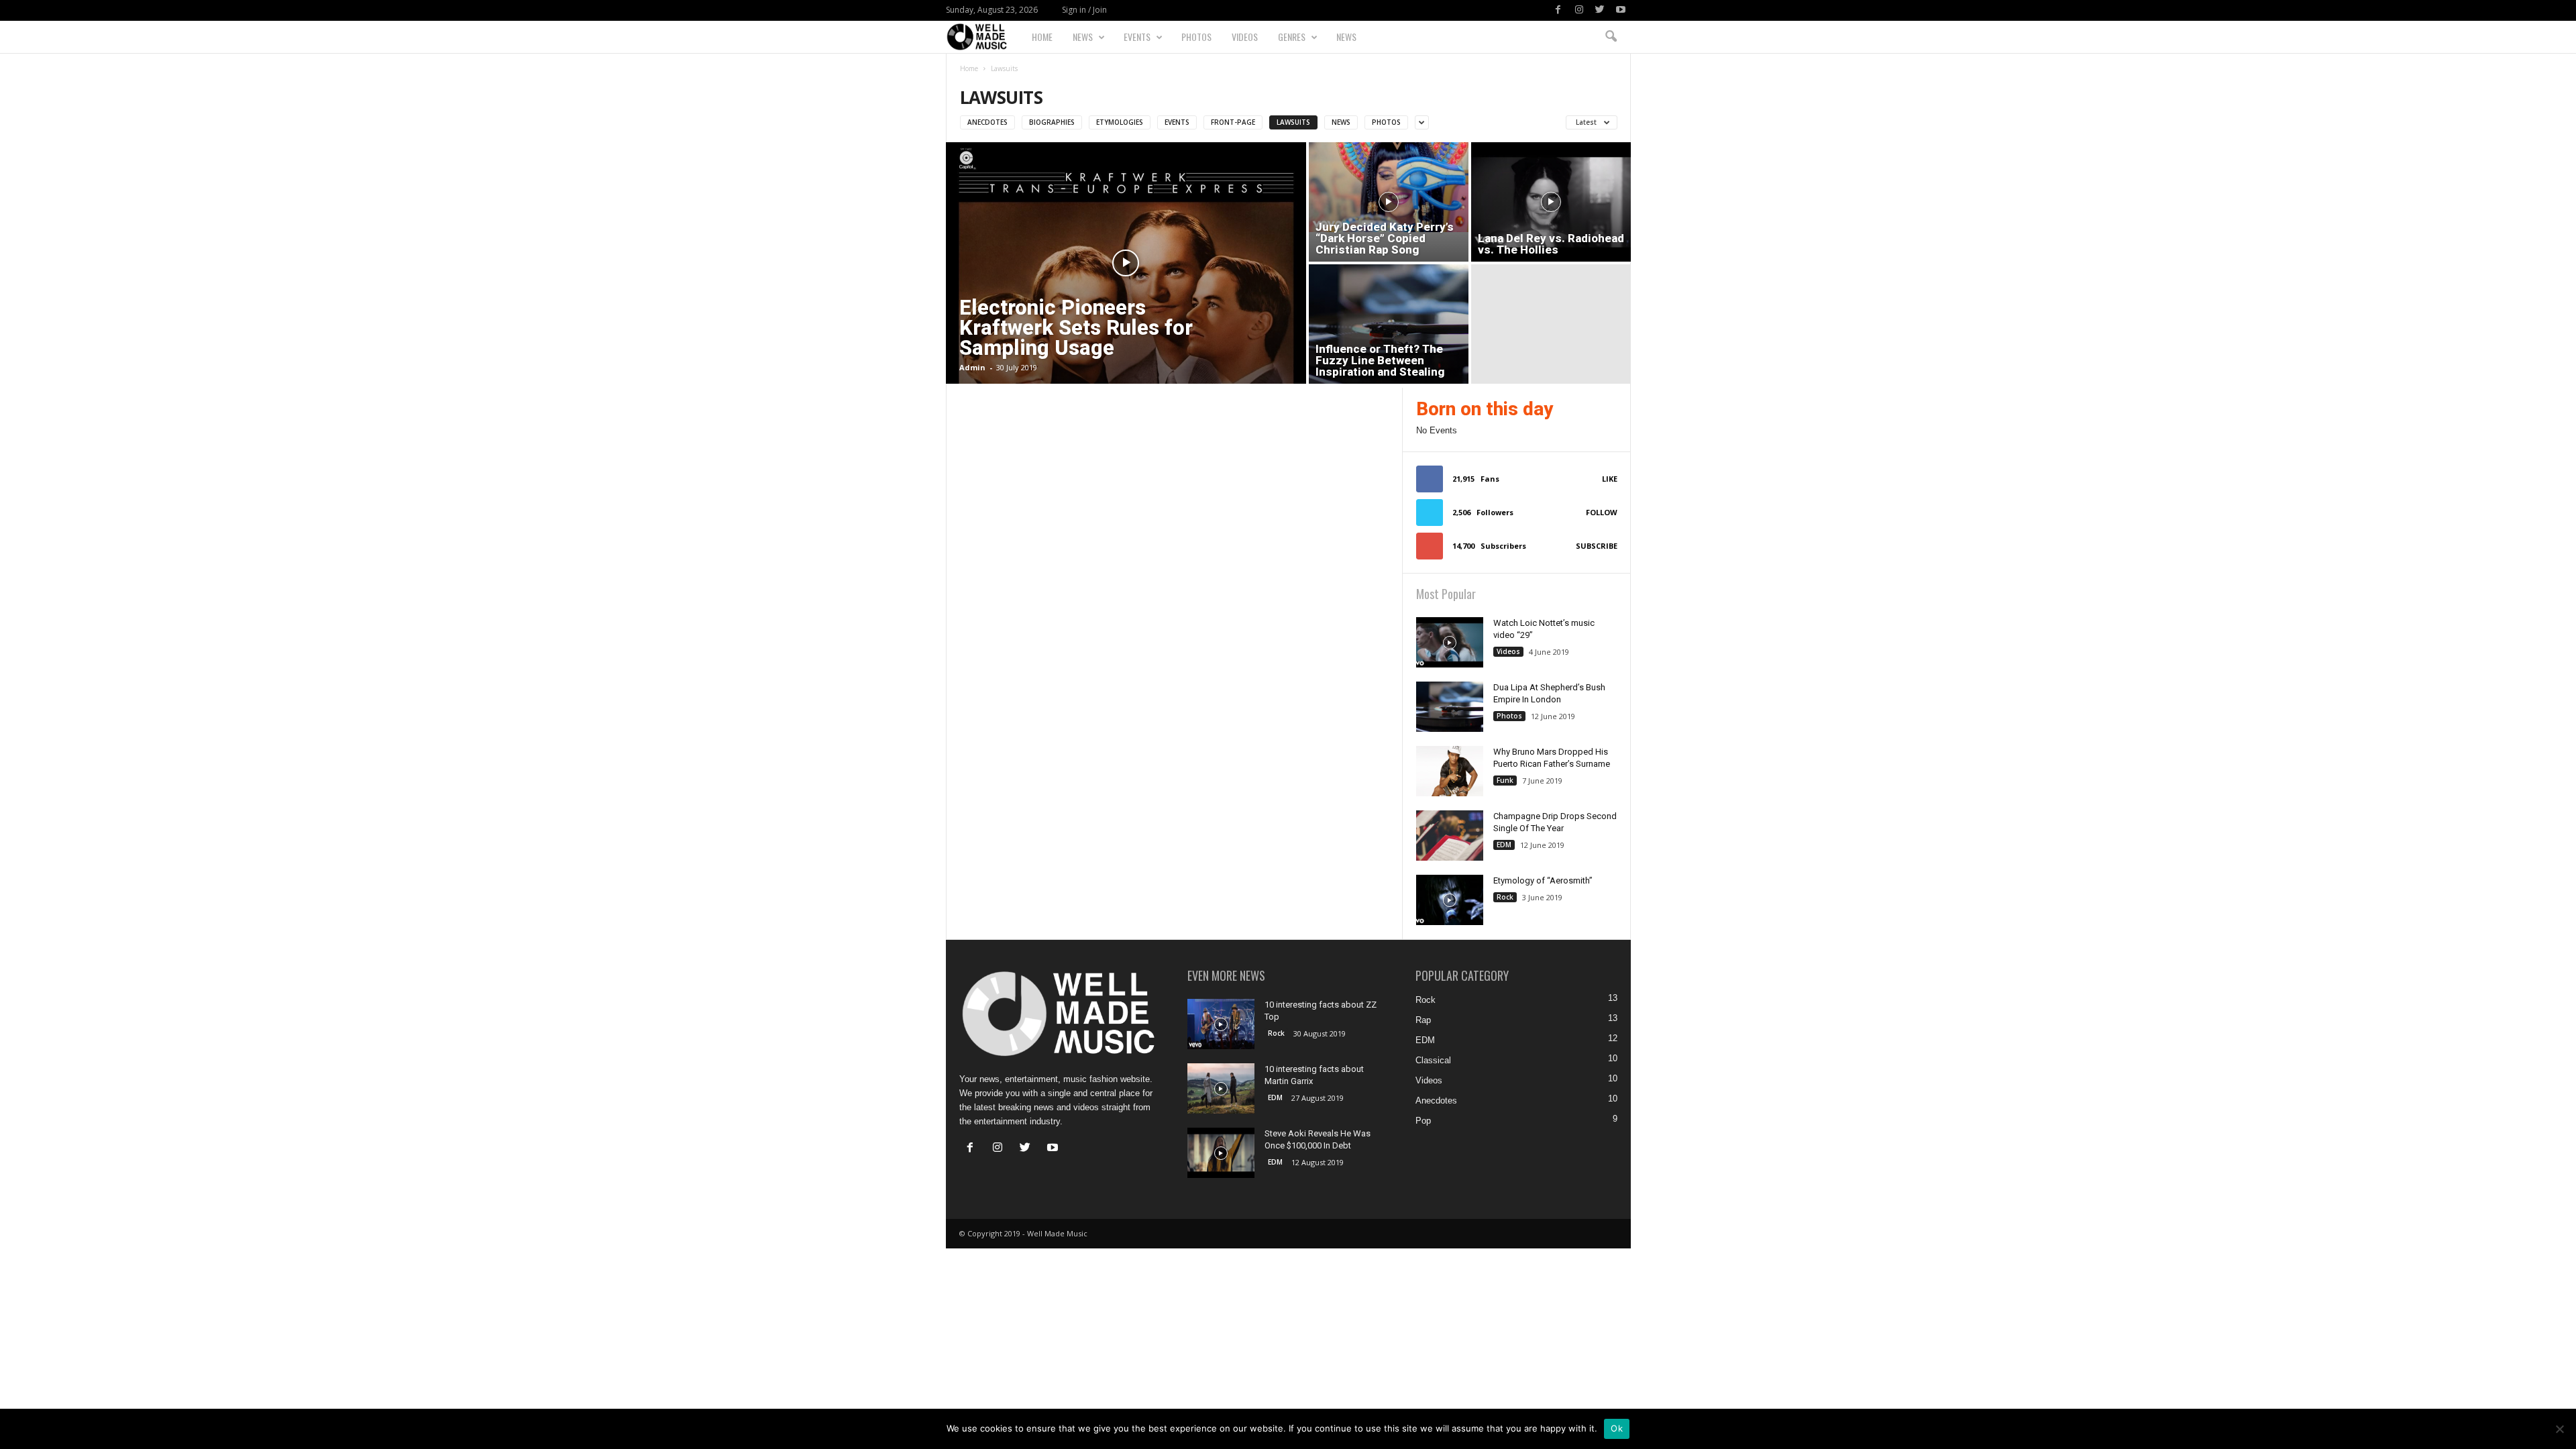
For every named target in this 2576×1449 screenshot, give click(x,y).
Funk (1505, 780)
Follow (1602, 512)
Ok (1617, 1428)
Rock (1505, 897)
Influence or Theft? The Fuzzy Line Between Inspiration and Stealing (1380, 360)
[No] (2559, 1429)
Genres (1292, 37)
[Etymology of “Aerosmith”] (1450, 900)
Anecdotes (987, 122)
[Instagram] (1579, 10)
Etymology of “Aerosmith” (1543, 880)
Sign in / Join (1084, 10)
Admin (972, 367)
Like (1610, 479)
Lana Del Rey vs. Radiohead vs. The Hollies (1551, 244)
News (1083, 37)
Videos (1245, 37)
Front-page (1233, 122)
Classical (1433, 1060)
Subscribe (1597, 546)
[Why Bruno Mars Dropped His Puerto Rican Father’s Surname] (1450, 771)
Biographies (1052, 122)
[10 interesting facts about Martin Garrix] (1221, 1088)
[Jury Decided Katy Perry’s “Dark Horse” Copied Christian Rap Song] (1389, 187)
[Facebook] (1558, 10)
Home (1042, 37)
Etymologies (1120, 122)
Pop (1423, 1121)
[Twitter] (1600, 10)
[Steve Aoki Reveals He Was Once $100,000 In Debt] (1221, 1153)
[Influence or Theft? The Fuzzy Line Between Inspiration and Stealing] (1389, 324)
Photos (1196, 37)
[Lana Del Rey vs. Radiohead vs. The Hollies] (1551, 202)
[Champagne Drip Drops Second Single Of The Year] (1450, 836)
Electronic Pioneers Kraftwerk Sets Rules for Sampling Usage (1076, 328)
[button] (1611, 37)
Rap (1423, 1020)
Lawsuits (1293, 122)
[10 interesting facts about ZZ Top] (1221, 1024)
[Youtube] (1621, 10)
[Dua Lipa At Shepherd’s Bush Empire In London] (1450, 707)
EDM (1504, 845)
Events (1137, 37)
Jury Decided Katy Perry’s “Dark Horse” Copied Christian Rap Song (1385, 238)
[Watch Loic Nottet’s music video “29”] (1450, 642)
